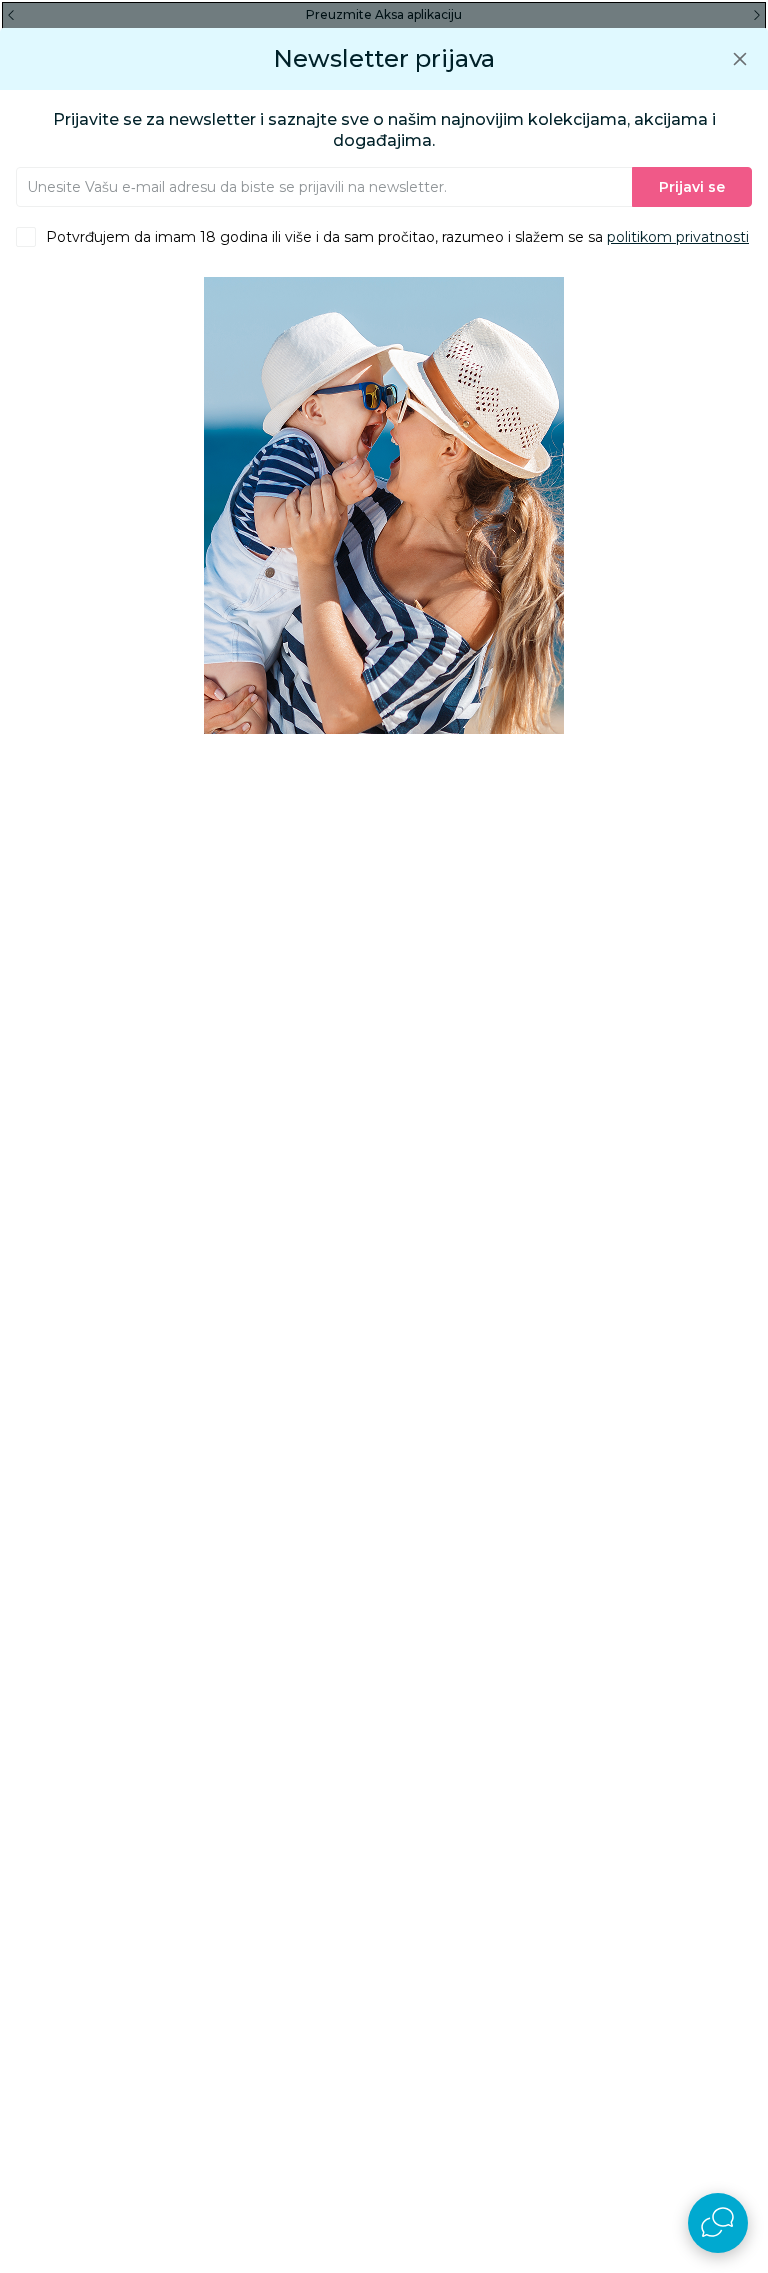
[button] (740, 58)
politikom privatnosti (678, 237)
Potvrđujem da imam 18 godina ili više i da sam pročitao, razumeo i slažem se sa (397, 237)
